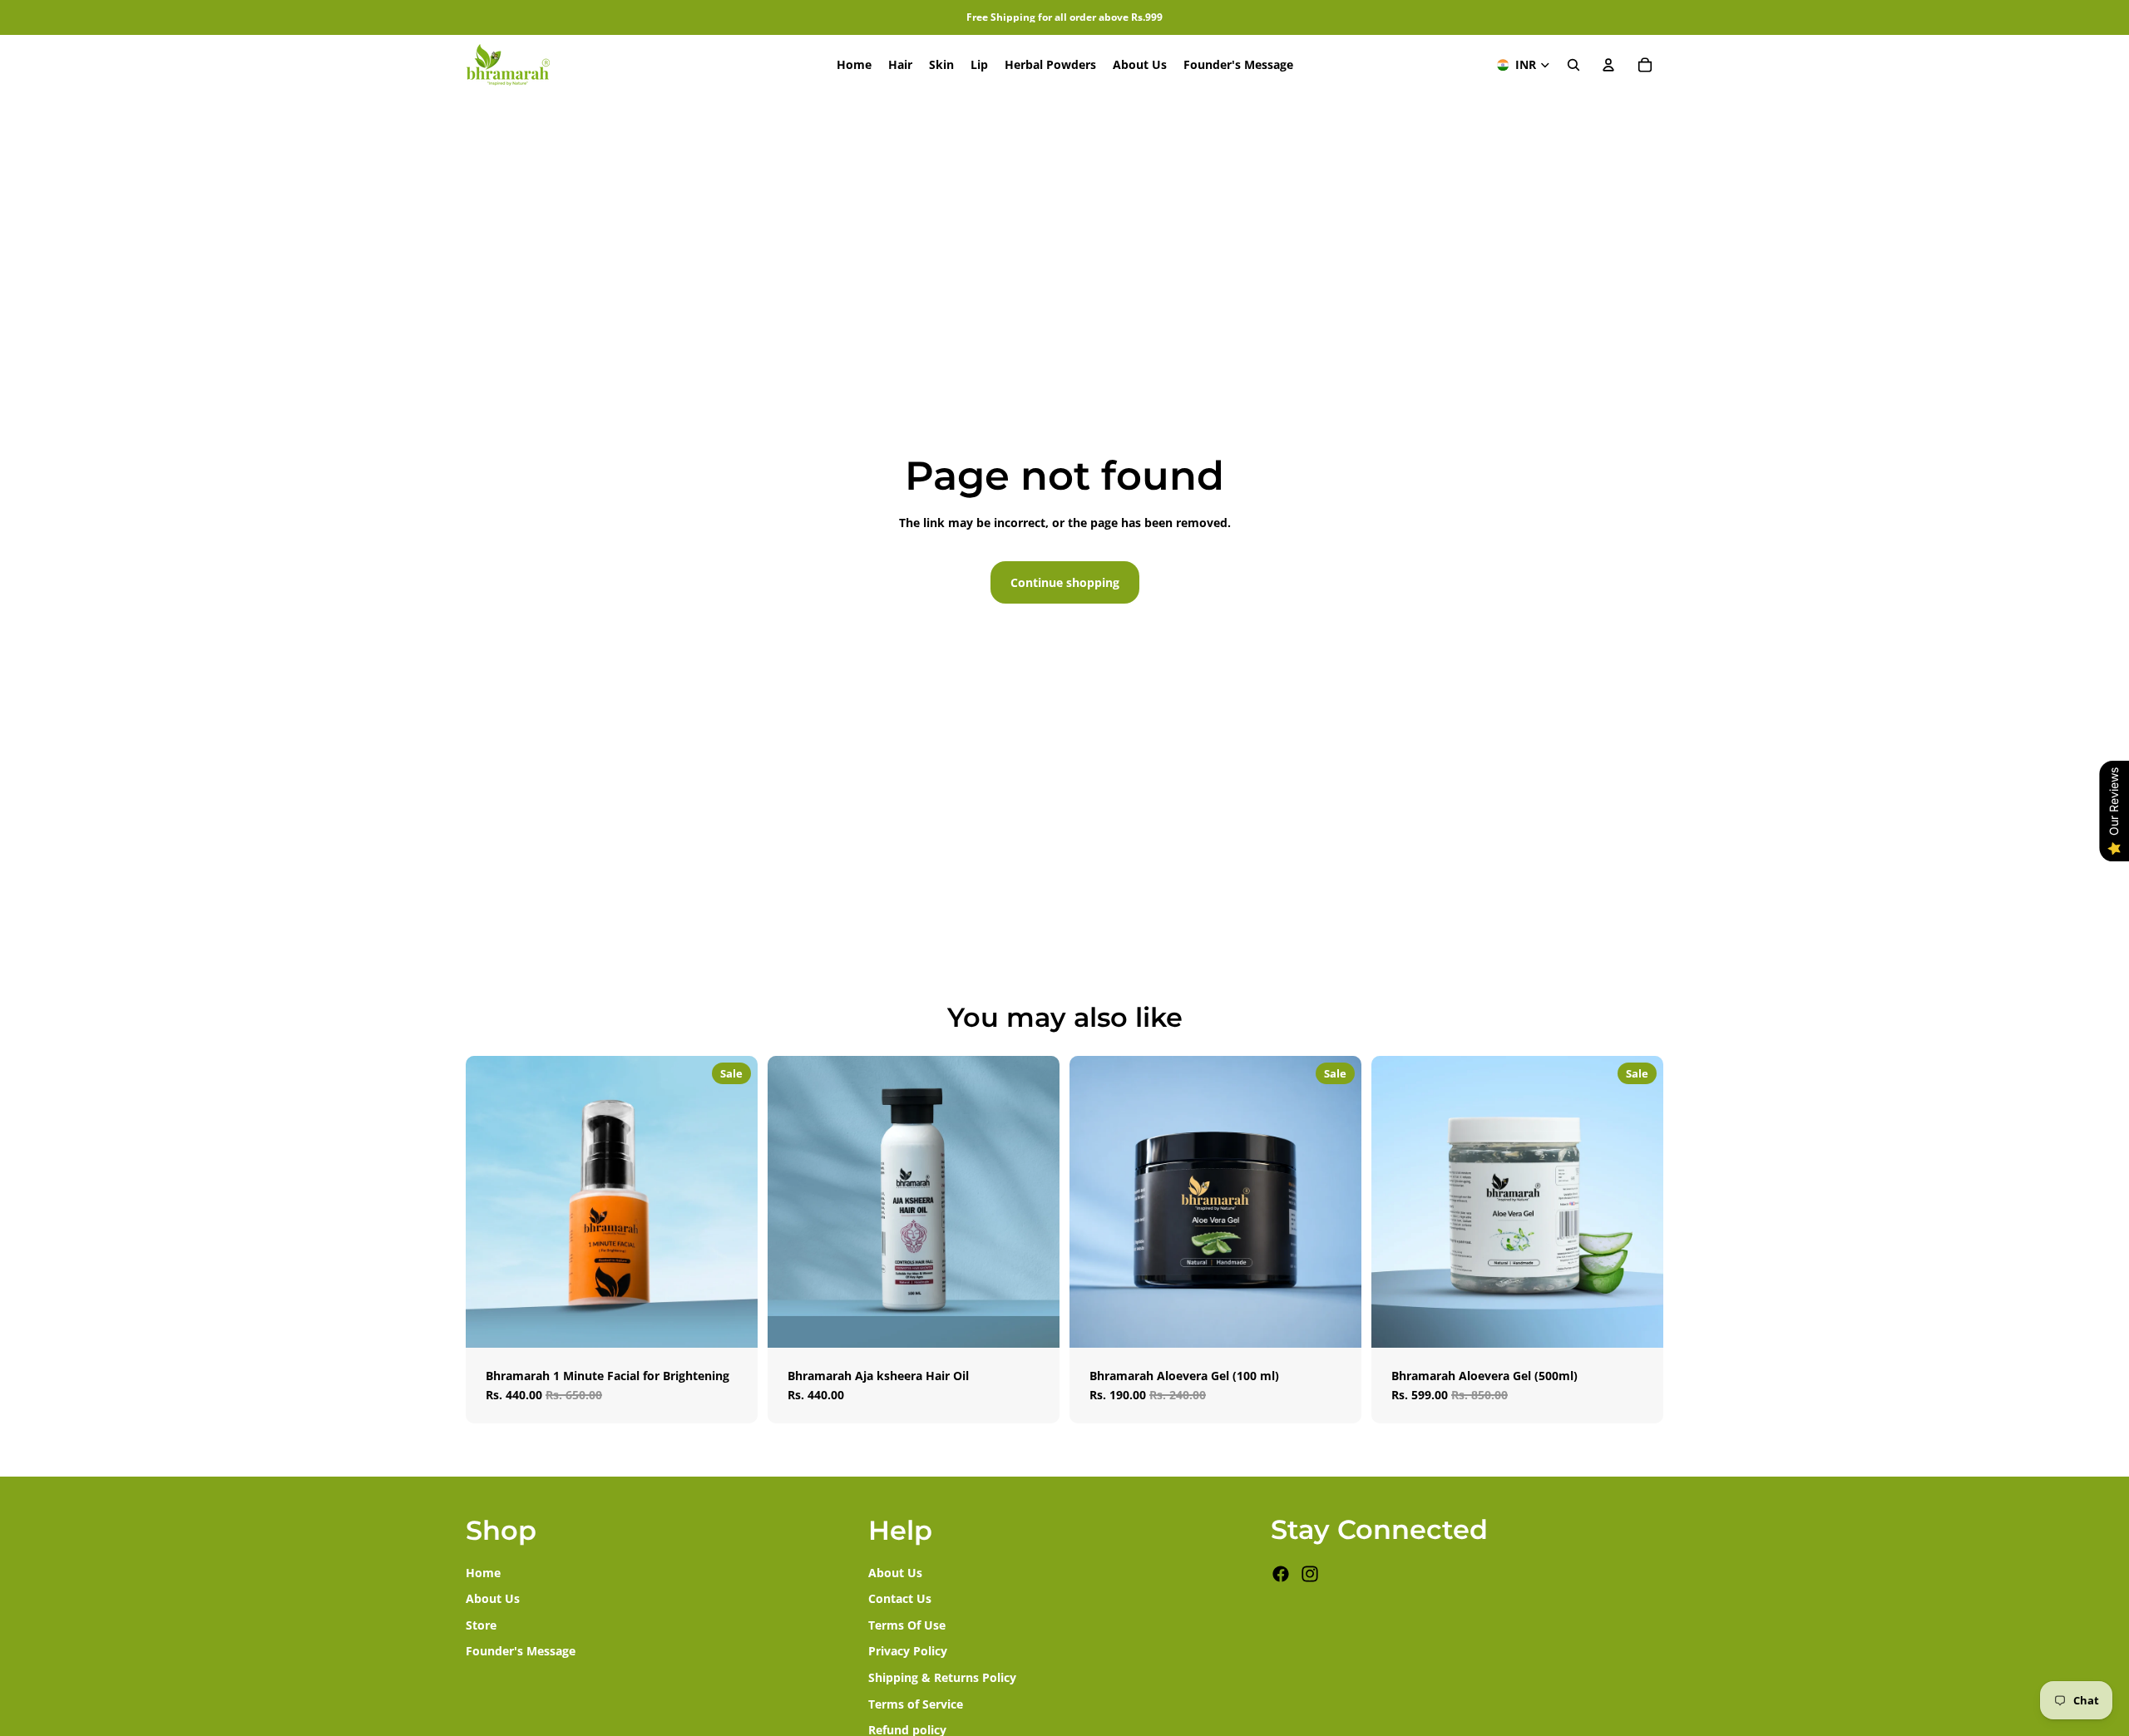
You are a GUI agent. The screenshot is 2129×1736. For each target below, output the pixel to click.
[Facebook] (1281, 1574)
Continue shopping (1065, 582)
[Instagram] (1310, 1574)
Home (483, 1572)
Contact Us (900, 1598)
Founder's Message (521, 1651)
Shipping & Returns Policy (942, 1677)
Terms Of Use (907, 1625)
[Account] (1608, 65)
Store (481, 1625)
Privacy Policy (908, 1651)
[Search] (1573, 65)
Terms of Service (916, 1703)
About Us (493, 1598)
